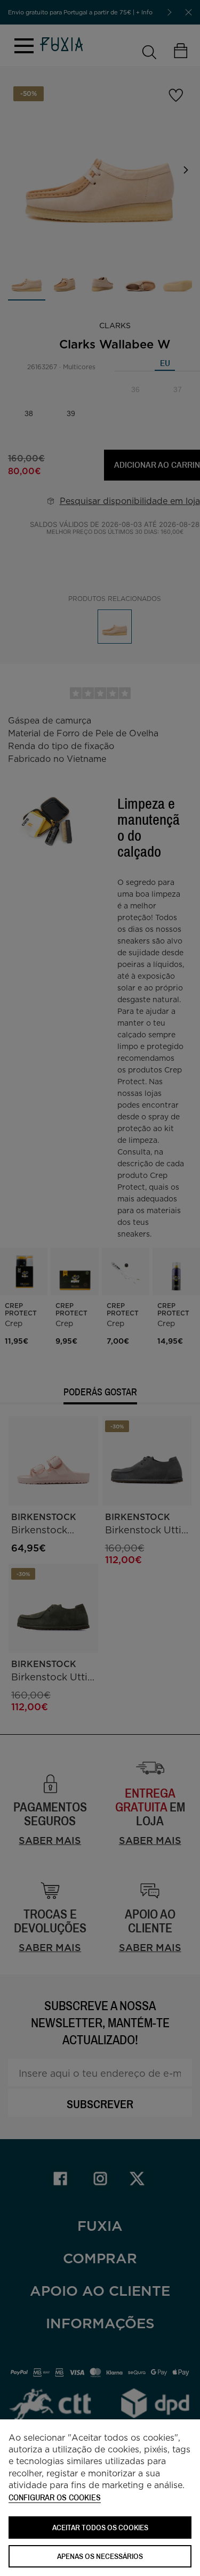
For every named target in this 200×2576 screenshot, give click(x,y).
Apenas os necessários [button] (100, 2556)
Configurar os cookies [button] (55, 2498)
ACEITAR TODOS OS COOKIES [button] (100, 2527)
